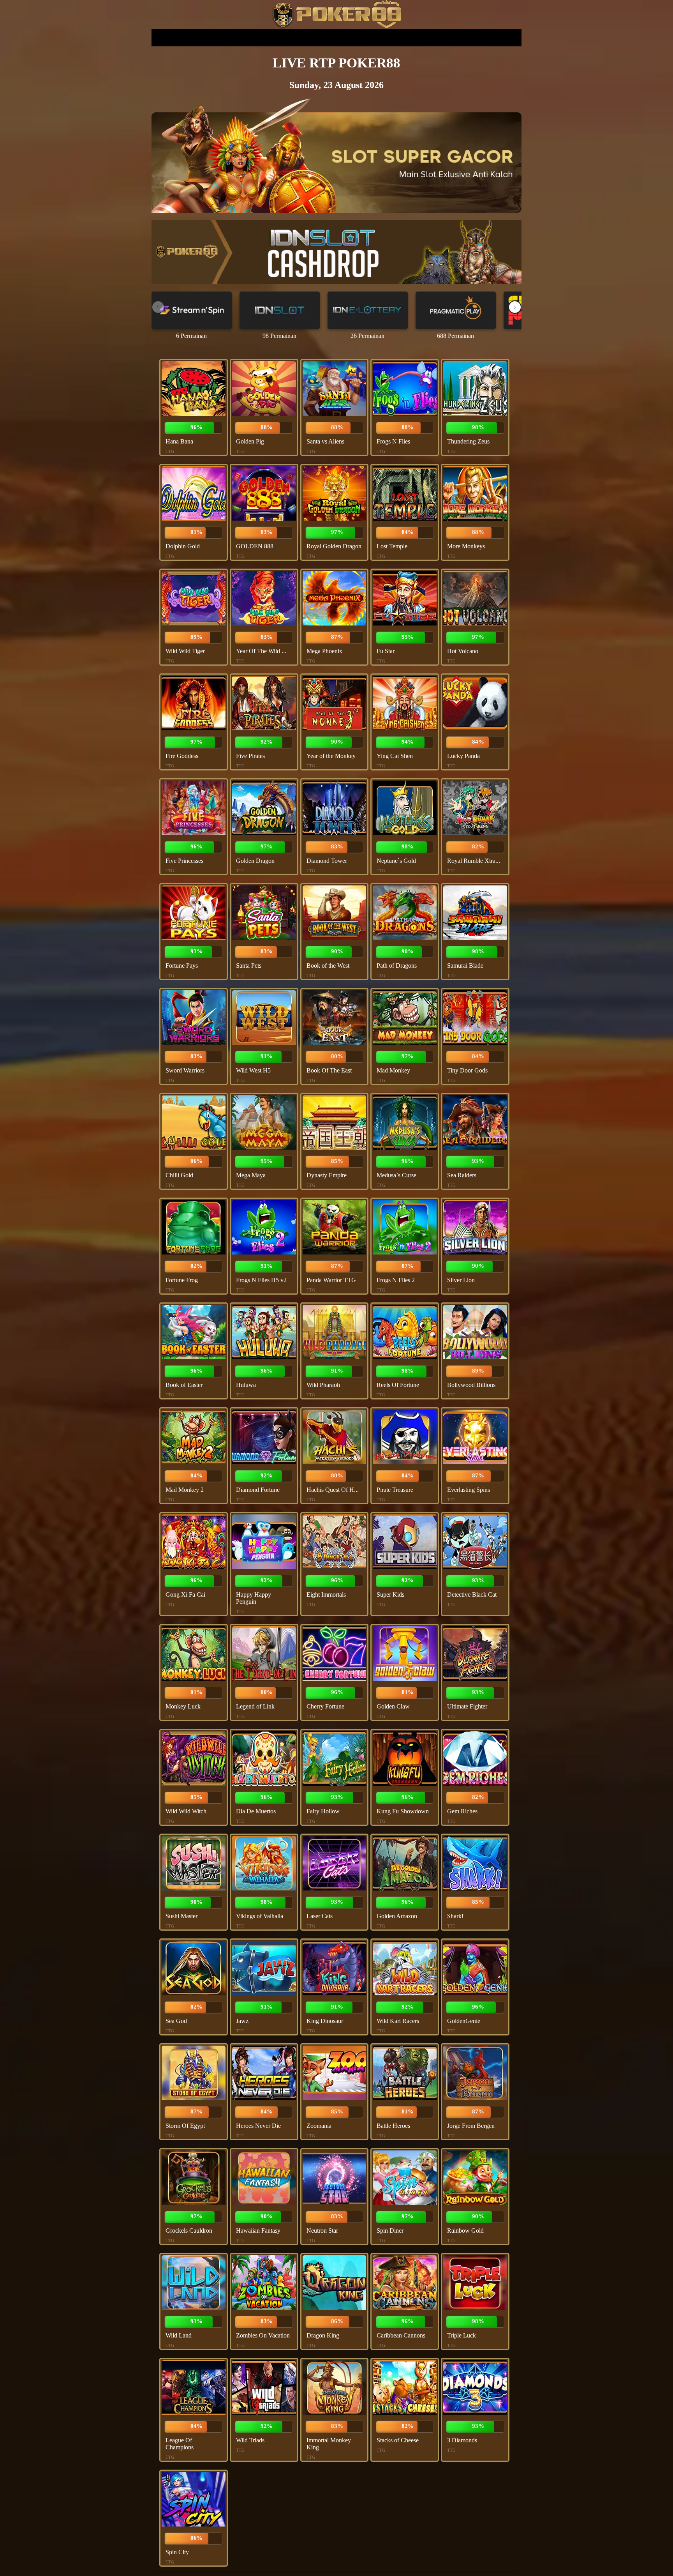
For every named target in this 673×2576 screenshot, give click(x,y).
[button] (515, 307)
